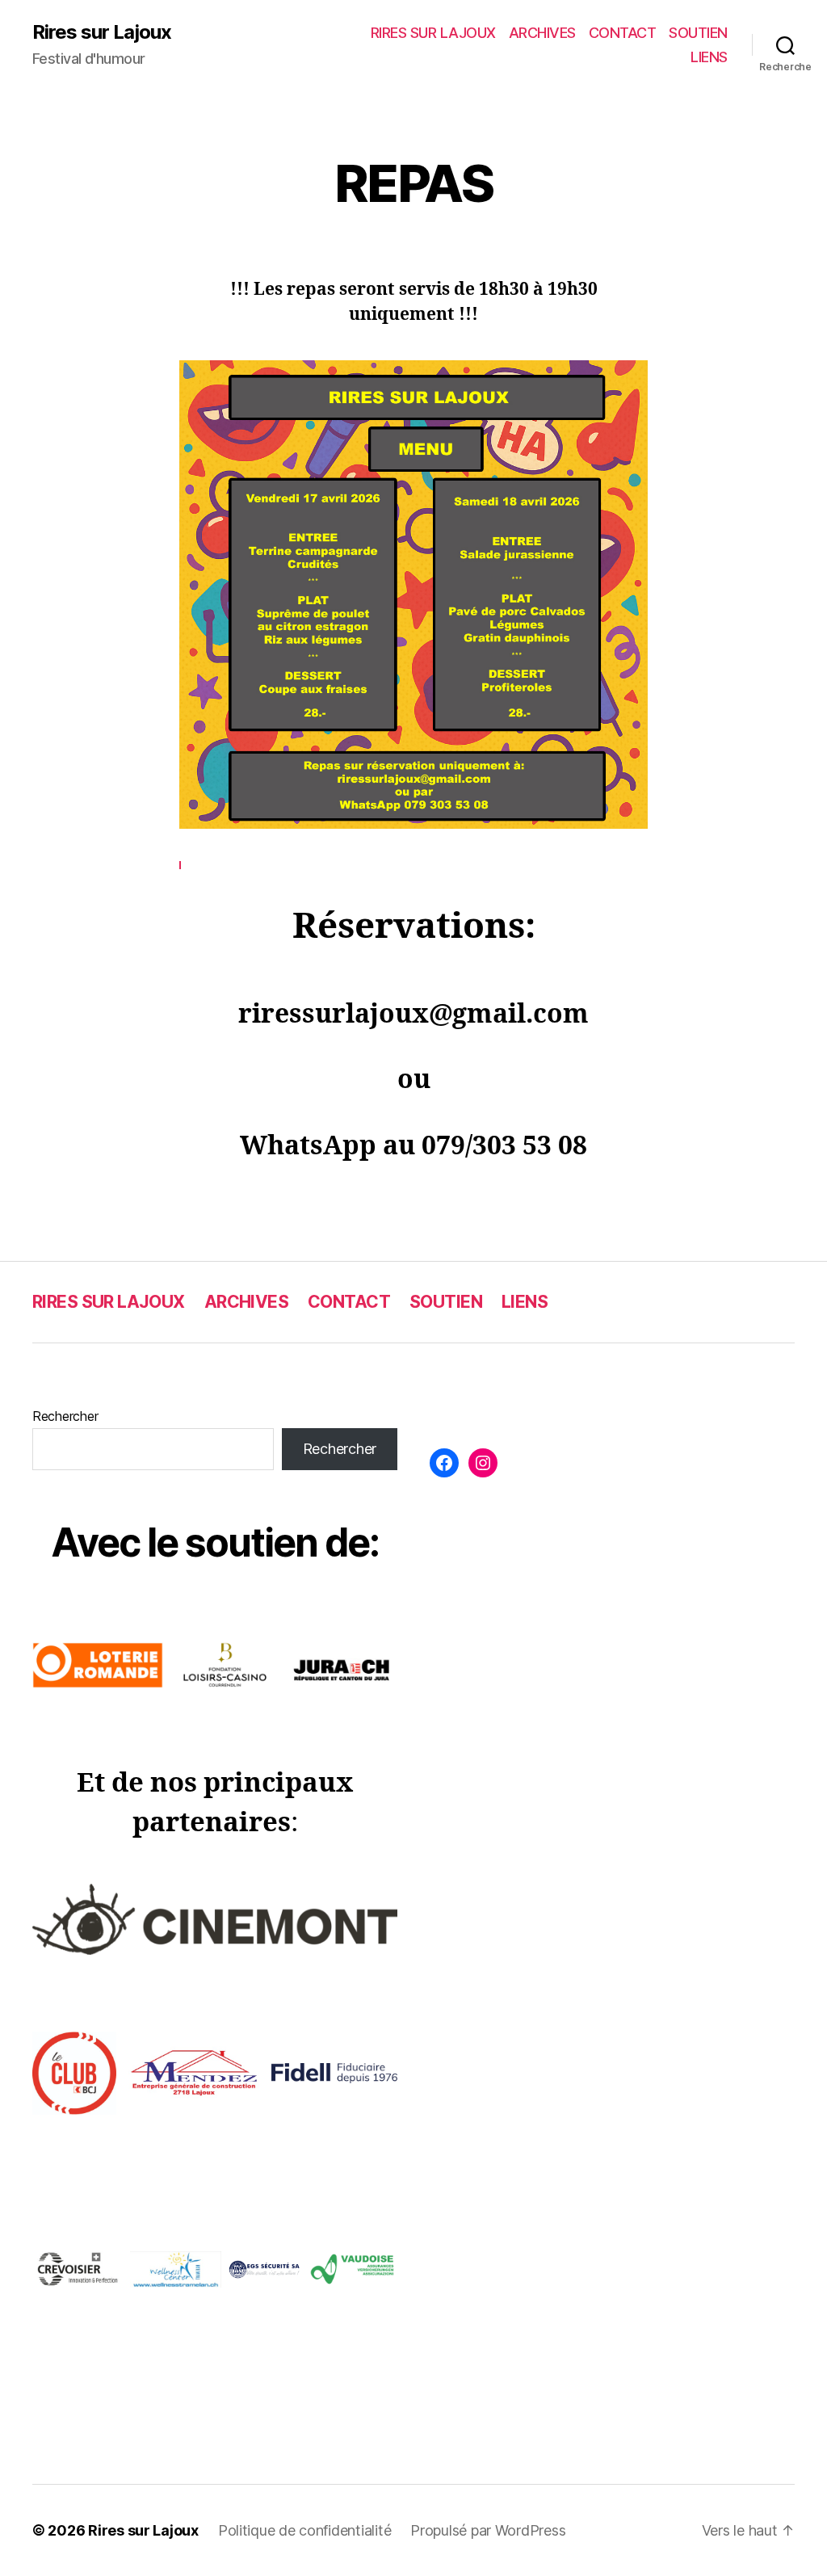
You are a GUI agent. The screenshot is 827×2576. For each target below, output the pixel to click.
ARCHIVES (542, 33)
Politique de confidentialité (304, 2530)
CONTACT (623, 33)
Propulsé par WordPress (488, 2530)
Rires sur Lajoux (102, 32)
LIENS (709, 57)
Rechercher (65, 1416)
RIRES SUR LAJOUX (433, 33)
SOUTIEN (698, 33)
